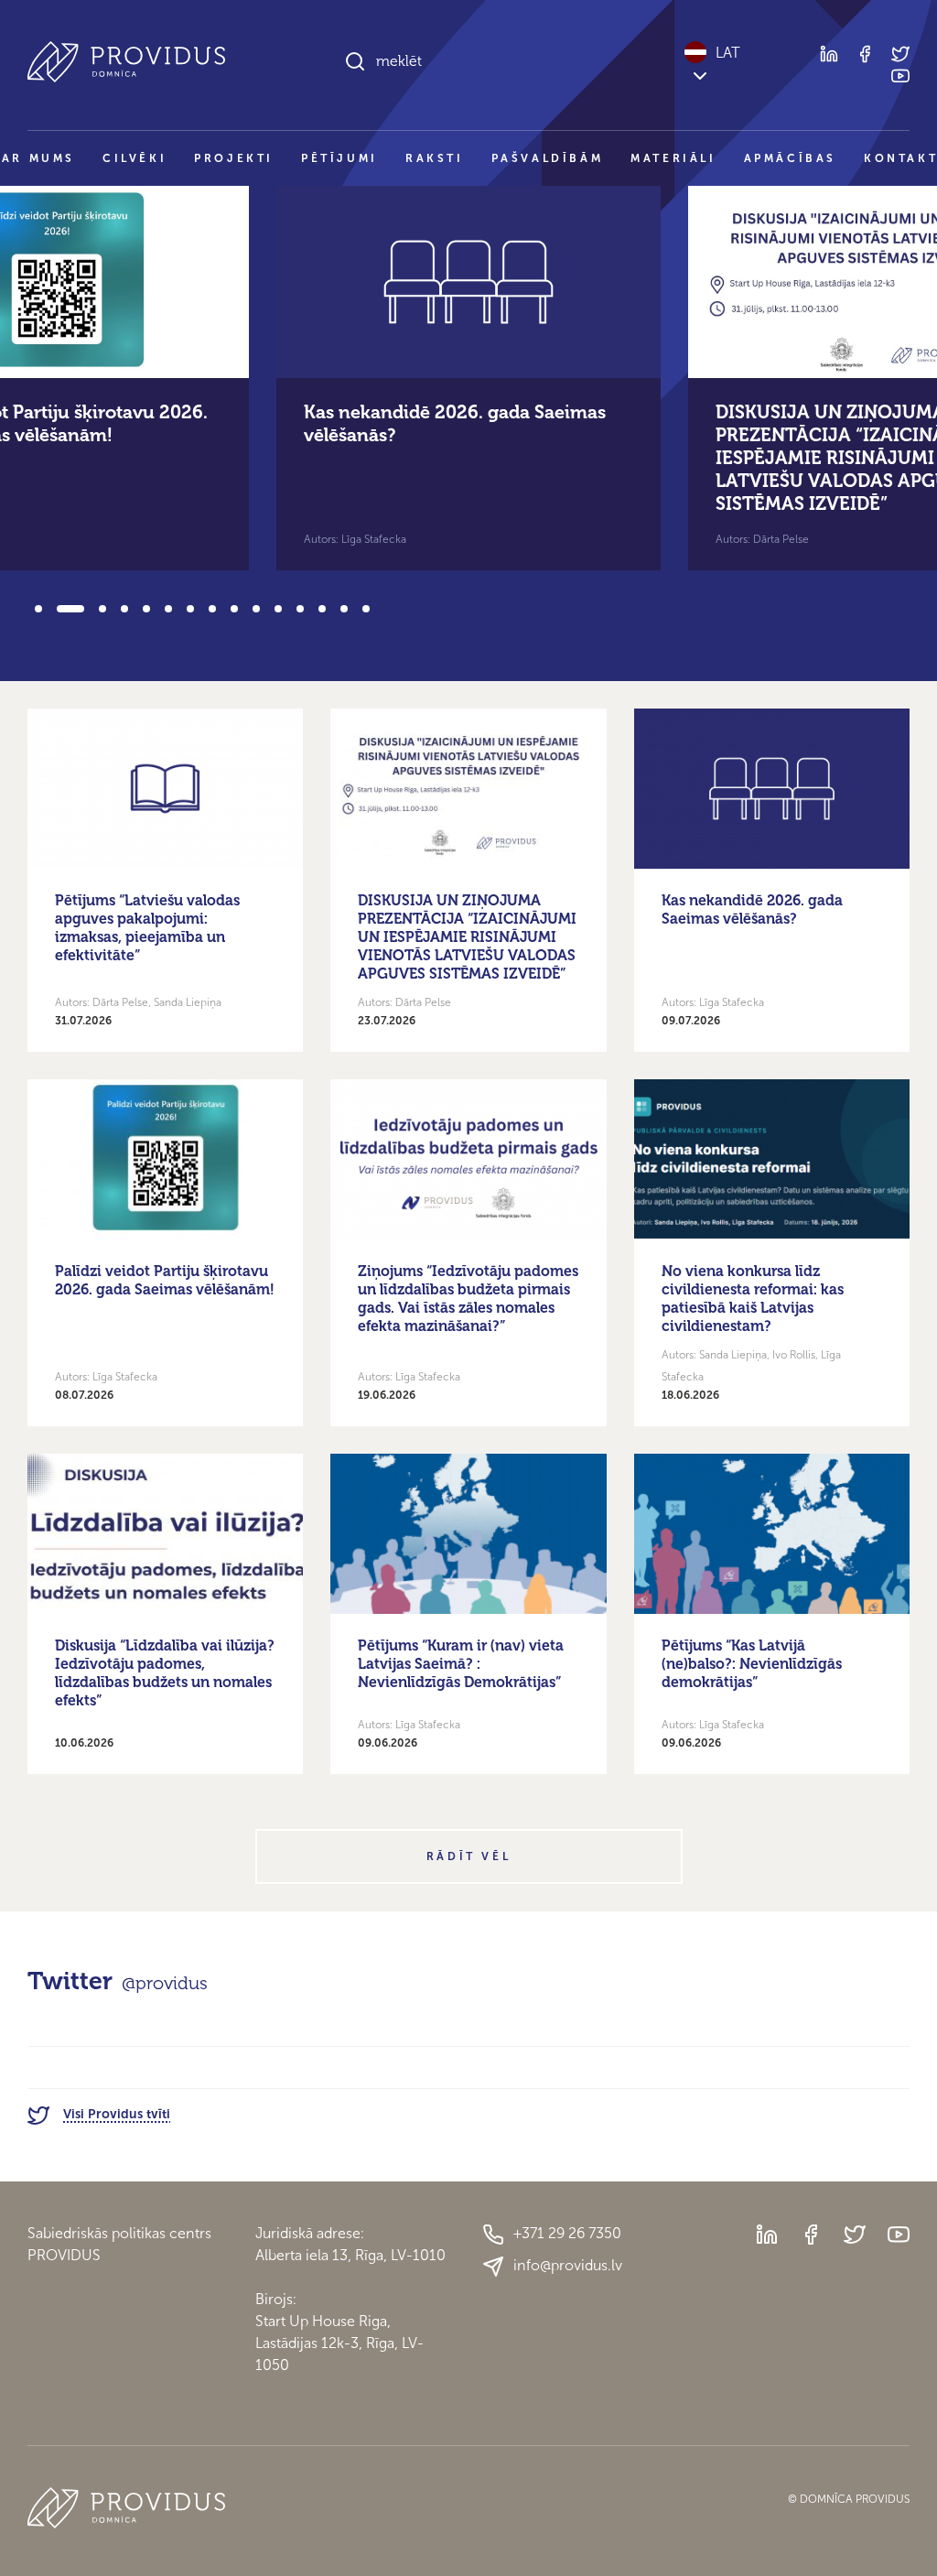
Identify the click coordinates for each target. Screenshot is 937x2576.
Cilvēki (135, 158)
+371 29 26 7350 (567, 2233)
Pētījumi (339, 158)
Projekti (234, 158)
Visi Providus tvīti (117, 2114)
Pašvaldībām (548, 158)
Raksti (435, 158)
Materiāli (673, 158)
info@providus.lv (568, 2265)
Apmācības (790, 158)
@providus (165, 1983)
